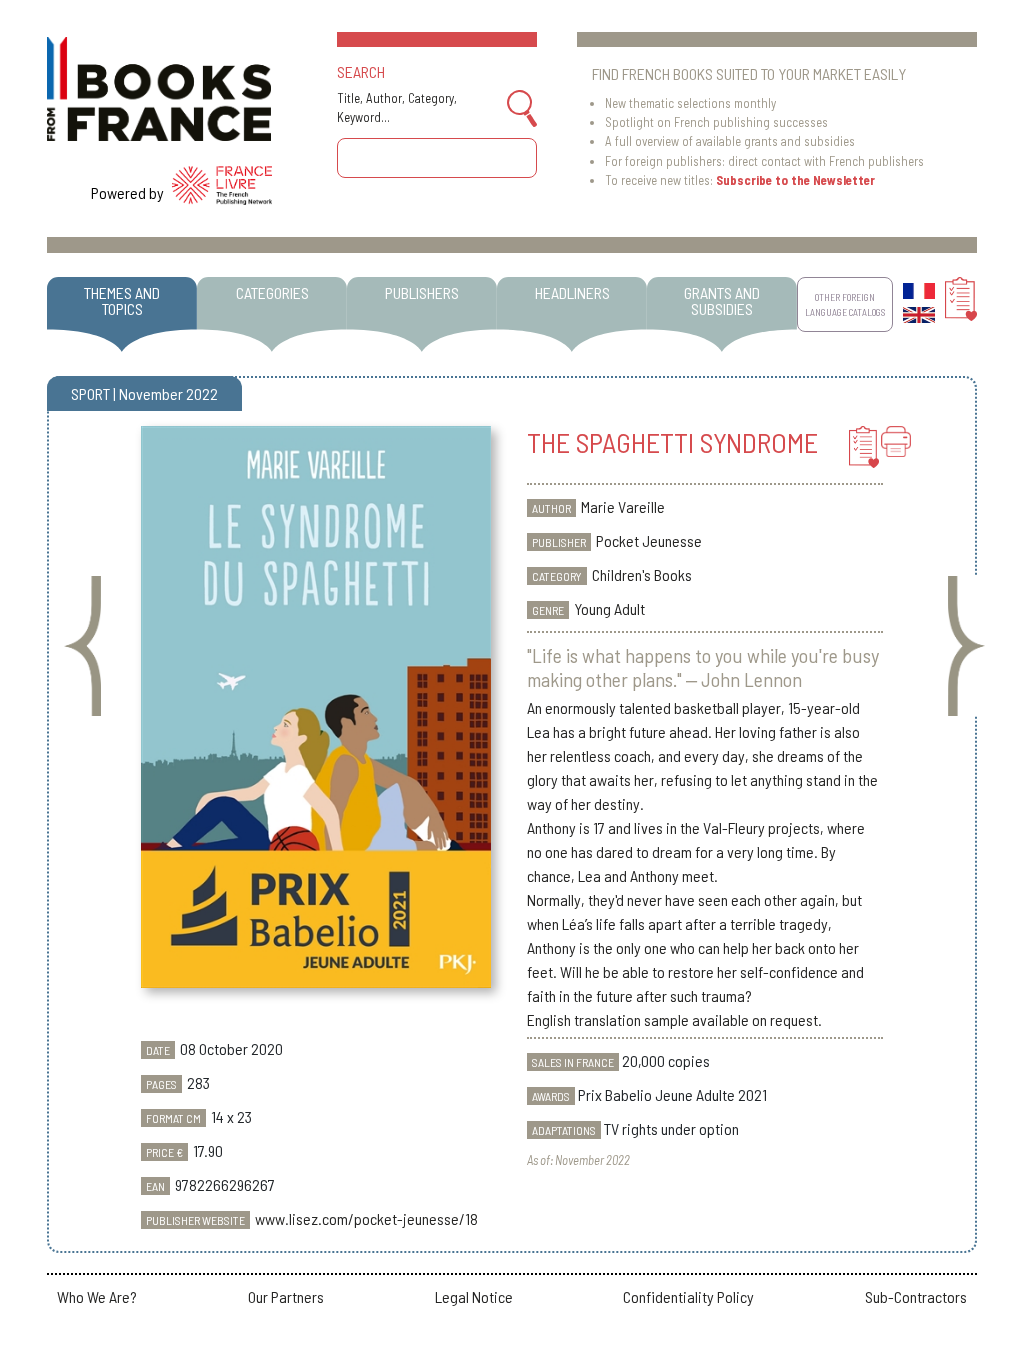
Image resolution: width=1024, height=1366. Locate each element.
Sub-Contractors (916, 1296)
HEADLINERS (572, 292)
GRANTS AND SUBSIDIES (722, 300)
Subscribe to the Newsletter (795, 180)
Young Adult (609, 608)
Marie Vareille (623, 506)
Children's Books (642, 574)
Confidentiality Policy (688, 1296)
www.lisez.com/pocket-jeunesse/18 (366, 1218)
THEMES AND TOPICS (122, 300)
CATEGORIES (272, 292)
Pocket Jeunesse (649, 540)
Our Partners (286, 1296)
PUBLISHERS (422, 292)
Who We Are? (97, 1296)
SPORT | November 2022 (144, 393)
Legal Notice (474, 1296)
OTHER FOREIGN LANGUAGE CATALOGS (845, 304)
